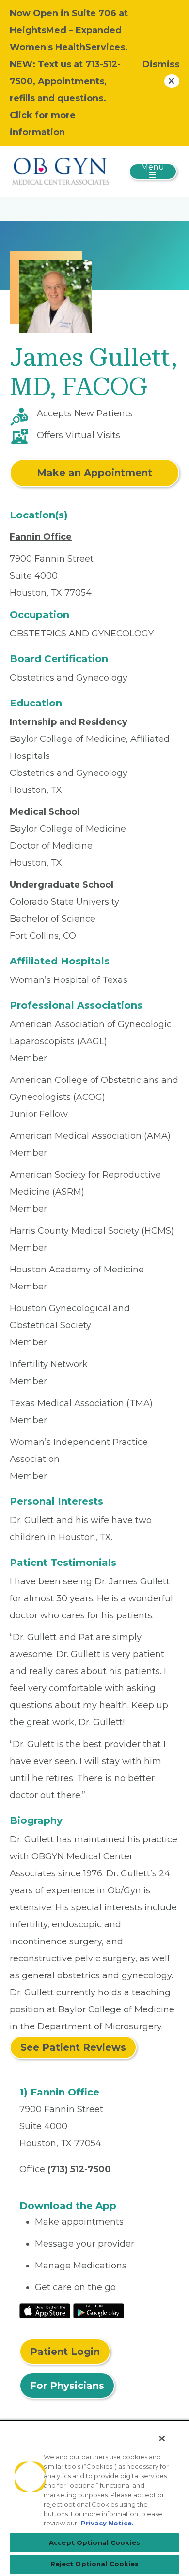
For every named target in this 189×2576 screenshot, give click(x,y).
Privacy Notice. (107, 2523)
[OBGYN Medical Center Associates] (61, 171)
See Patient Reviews (73, 2047)
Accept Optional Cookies (94, 2542)
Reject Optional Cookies (95, 2564)
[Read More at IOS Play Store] (45, 2310)
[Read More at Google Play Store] (99, 2310)
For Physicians (67, 2386)
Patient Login (65, 2352)
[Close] (162, 2439)
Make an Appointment (94, 473)
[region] (94, 2498)
